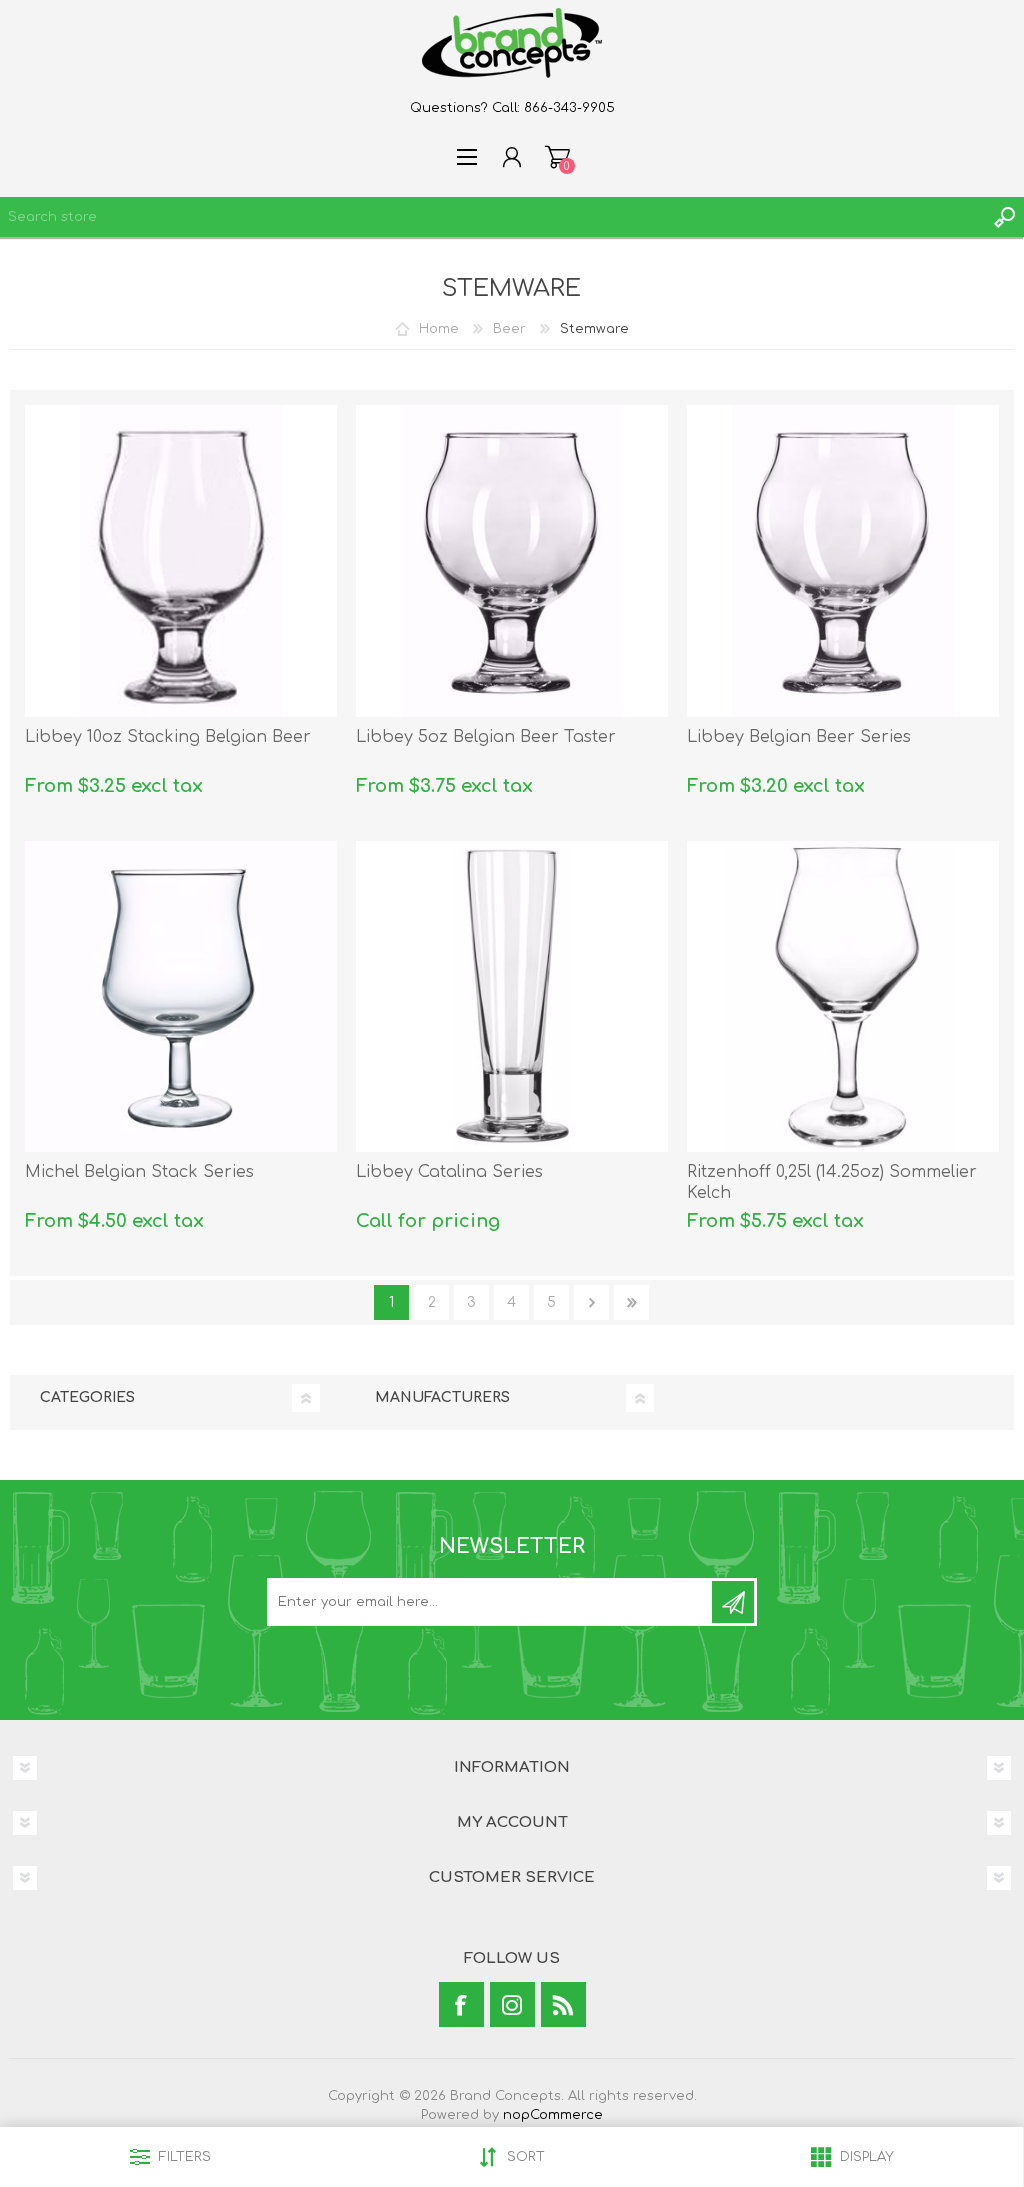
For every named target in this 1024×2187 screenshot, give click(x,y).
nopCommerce (553, 2115)
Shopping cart (557, 157)
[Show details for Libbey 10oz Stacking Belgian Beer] (181, 561)
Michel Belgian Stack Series (139, 1172)
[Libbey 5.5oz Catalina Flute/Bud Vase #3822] (512, 997)
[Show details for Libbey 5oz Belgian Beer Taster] (512, 561)
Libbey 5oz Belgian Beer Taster (486, 737)
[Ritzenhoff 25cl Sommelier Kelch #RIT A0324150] (843, 997)
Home (439, 329)
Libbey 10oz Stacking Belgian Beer (168, 737)
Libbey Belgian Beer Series (799, 737)
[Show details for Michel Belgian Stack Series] (181, 997)
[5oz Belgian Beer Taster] (843, 561)
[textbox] (492, 217)
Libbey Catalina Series (449, 1172)
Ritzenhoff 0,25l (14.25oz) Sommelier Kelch (832, 1182)
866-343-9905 (569, 108)
